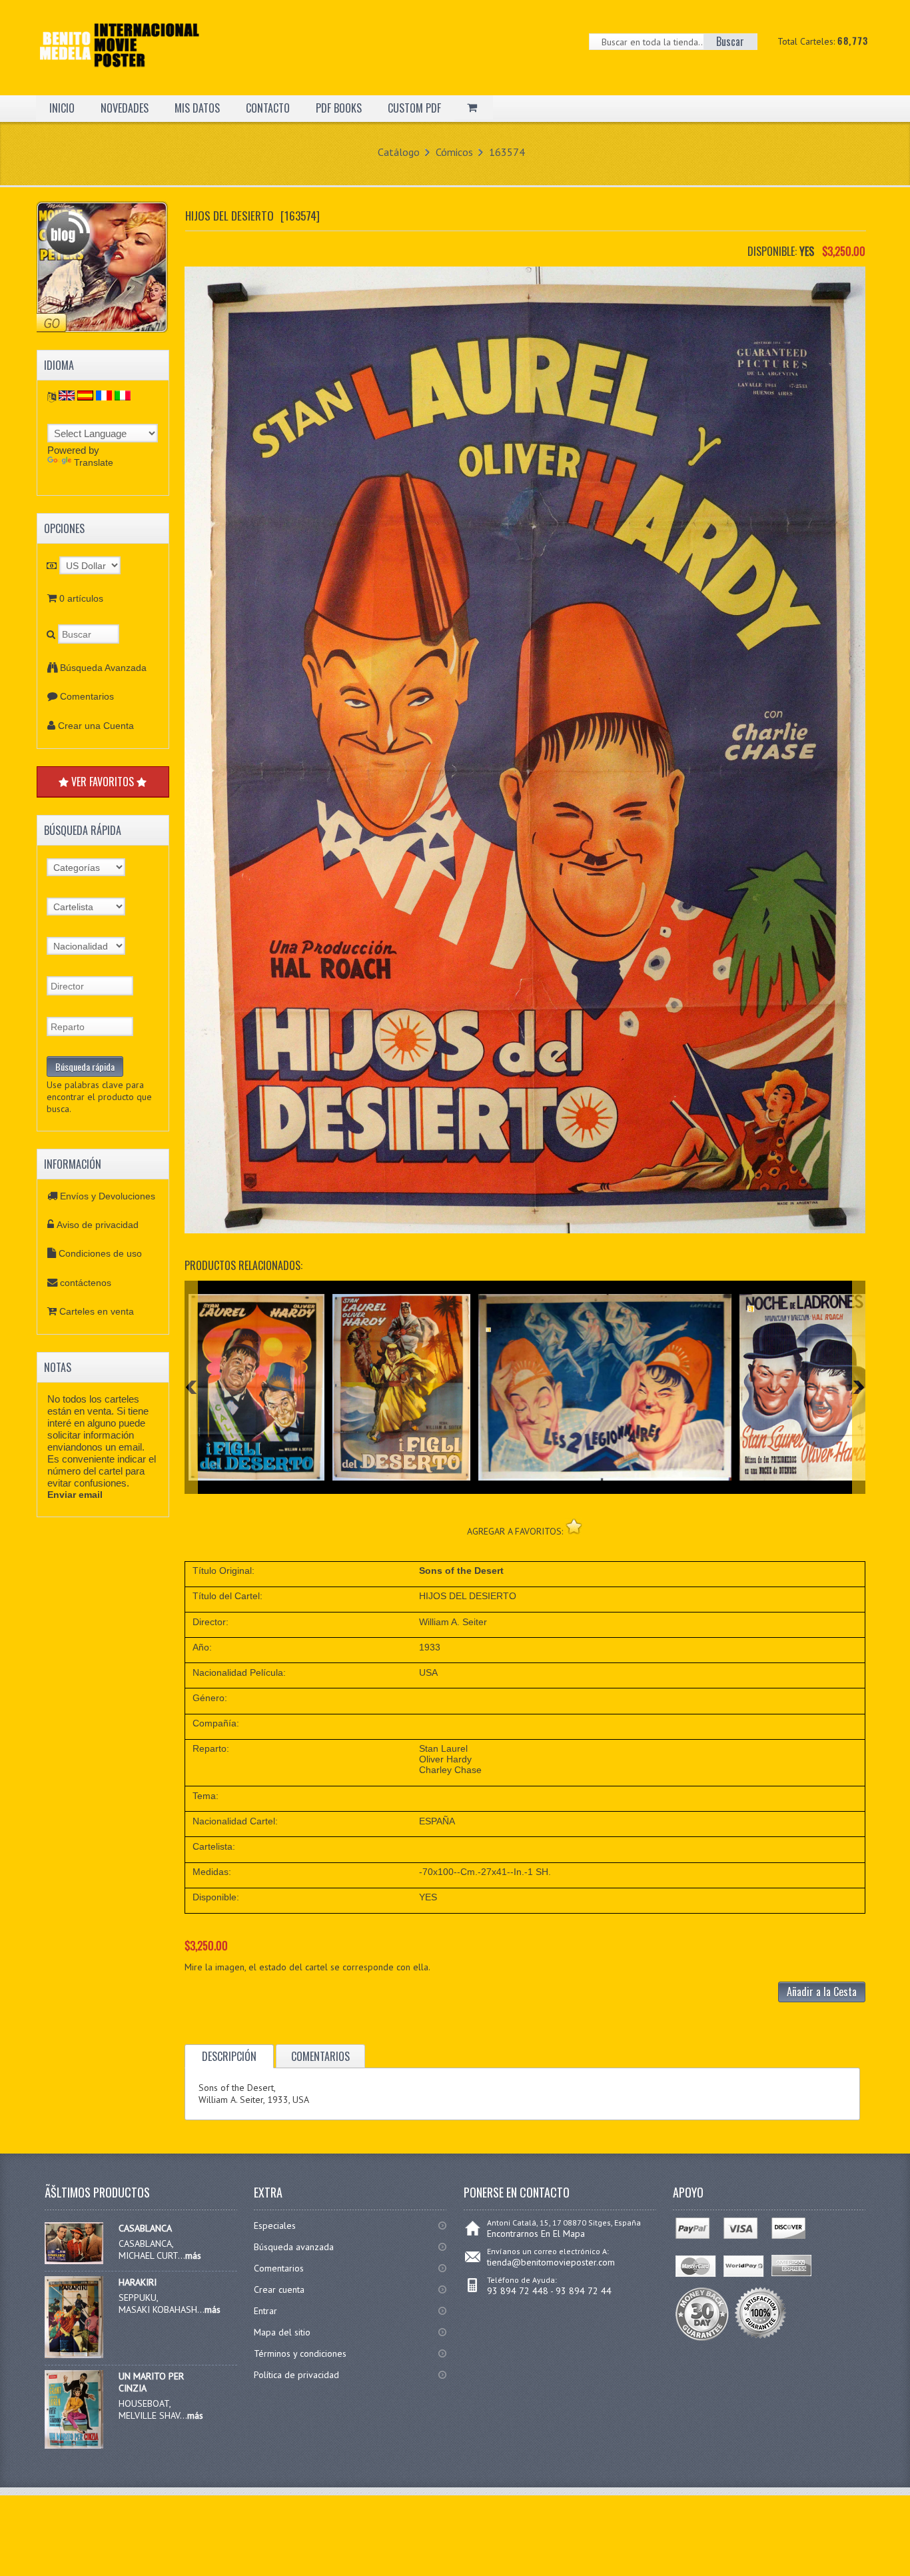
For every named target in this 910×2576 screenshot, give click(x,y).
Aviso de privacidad (98, 1225)
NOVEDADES (125, 108)
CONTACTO (268, 108)
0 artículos (81, 598)
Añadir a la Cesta (822, 1992)
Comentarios (87, 696)
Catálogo (399, 152)
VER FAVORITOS (103, 782)
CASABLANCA (145, 2228)
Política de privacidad (296, 2375)
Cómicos (454, 152)
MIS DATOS (197, 108)
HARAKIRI (138, 2282)
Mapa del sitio (282, 2332)
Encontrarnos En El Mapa (536, 2234)
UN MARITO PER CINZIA (151, 2382)
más (193, 2255)
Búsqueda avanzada (294, 2247)
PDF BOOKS (339, 108)
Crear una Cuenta (96, 726)
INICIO (62, 108)
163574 (507, 152)
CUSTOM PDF (414, 108)
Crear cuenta (279, 2289)
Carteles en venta (97, 1311)
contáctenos (86, 1283)
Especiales (275, 2226)
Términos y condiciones (300, 2353)
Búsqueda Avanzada (103, 668)
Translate (94, 462)
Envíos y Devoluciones (108, 1196)
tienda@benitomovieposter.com (551, 2262)
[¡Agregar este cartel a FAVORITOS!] (574, 1526)
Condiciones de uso (100, 1253)
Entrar (265, 2311)
